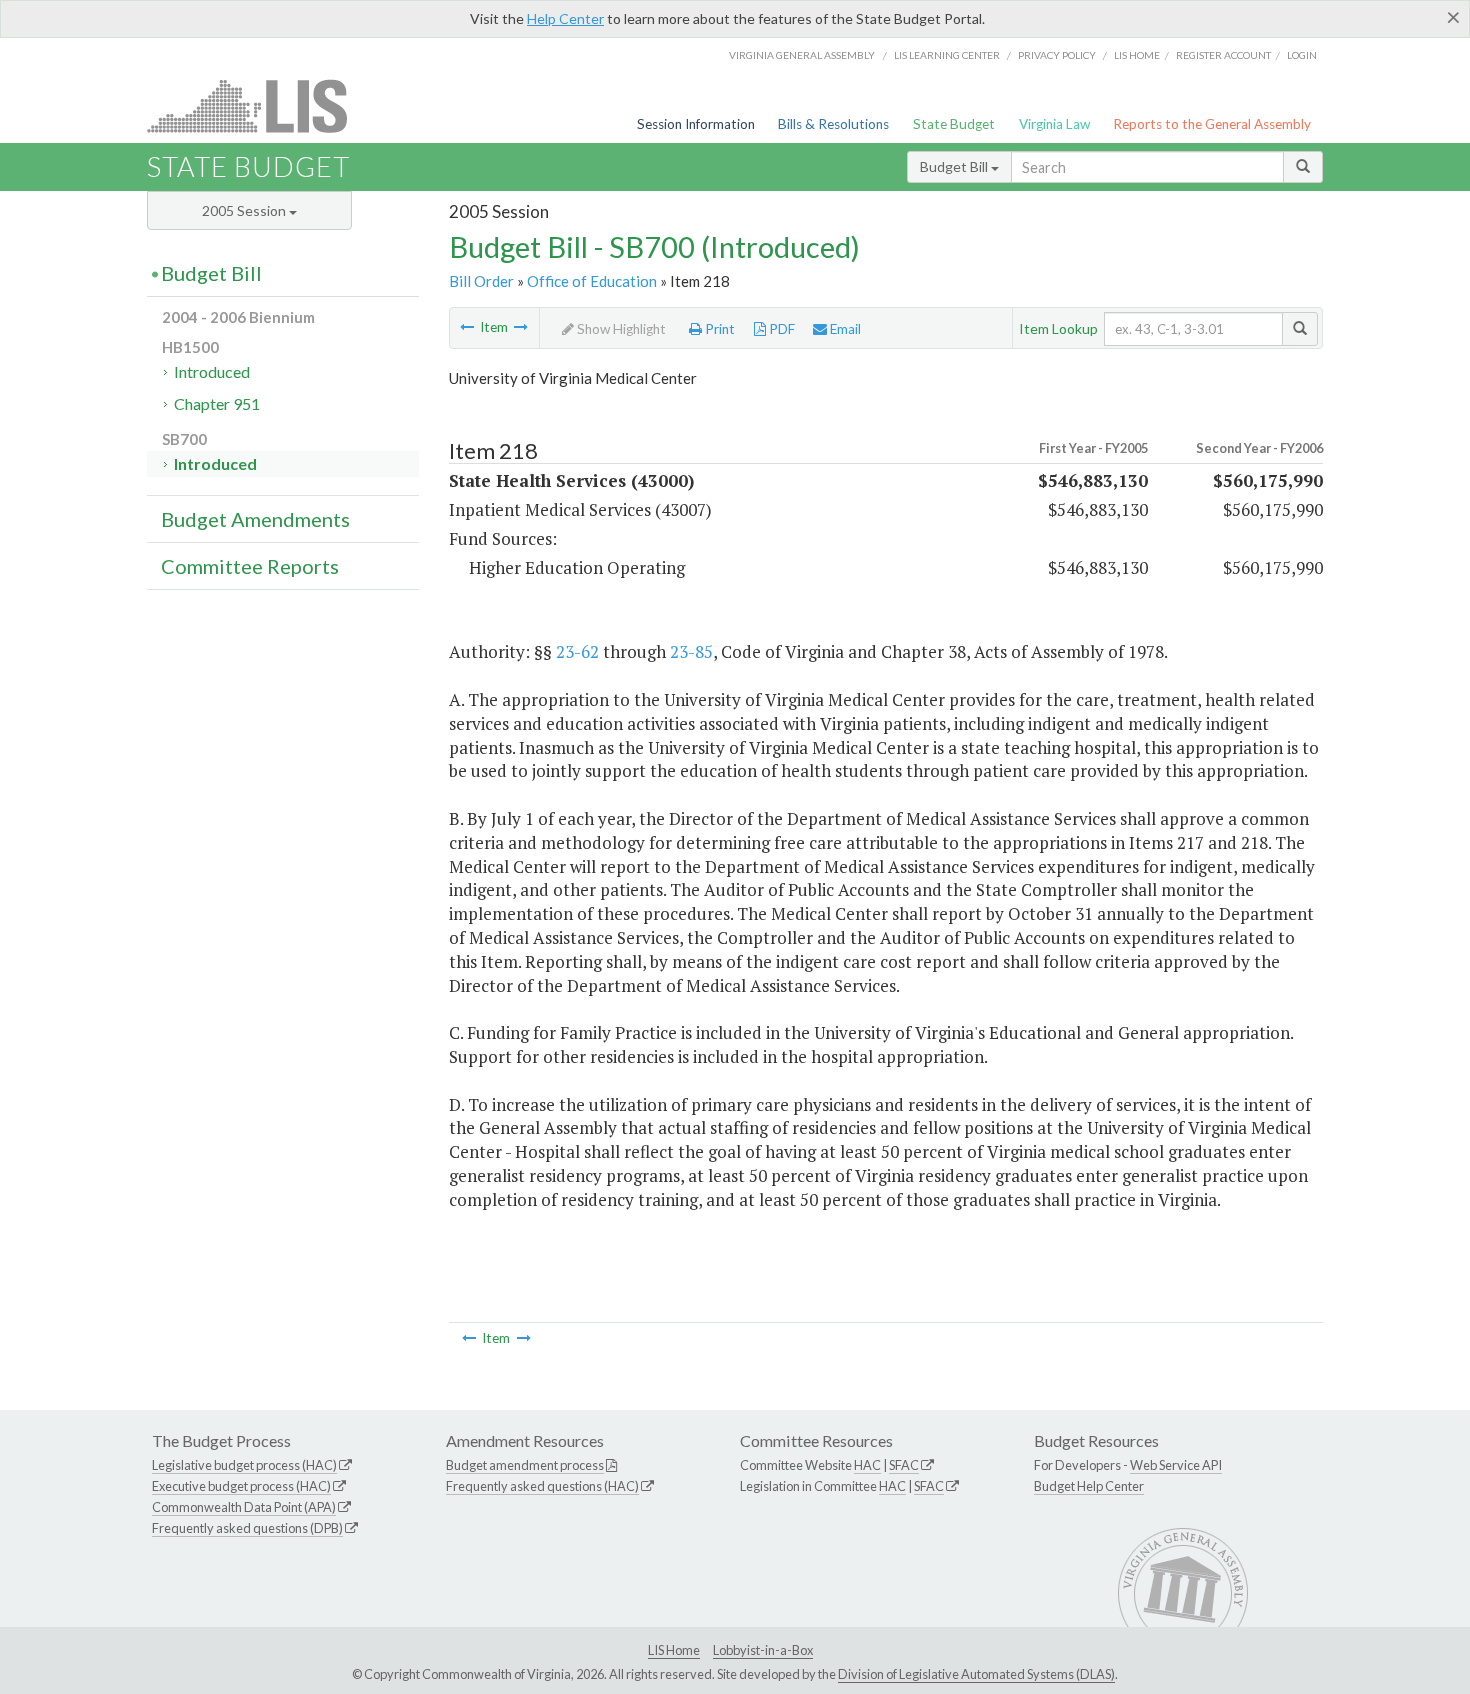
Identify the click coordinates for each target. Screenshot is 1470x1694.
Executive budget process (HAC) (241, 1486)
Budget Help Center (1089, 1486)
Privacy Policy (1057, 55)
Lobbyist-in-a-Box (763, 1650)
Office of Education (592, 281)
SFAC (904, 1465)
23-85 (691, 651)
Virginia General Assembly (802, 55)
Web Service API (1176, 1465)
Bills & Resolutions (833, 124)
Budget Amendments (255, 519)
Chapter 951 (217, 403)
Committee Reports (250, 566)
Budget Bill (955, 166)
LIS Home (674, 1650)
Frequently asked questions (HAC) (542, 1486)
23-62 (577, 651)
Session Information (696, 124)
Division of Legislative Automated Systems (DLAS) (976, 1674)
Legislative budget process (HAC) (244, 1465)
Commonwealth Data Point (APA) (244, 1507)
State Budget (954, 124)
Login (1302, 55)
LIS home (1137, 55)
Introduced (212, 371)
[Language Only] (521, 327)
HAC (867, 1465)
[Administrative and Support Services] (467, 327)
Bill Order (481, 281)
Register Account (1223, 55)
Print (718, 329)
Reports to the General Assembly (1212, 124)
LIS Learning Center (947, 55)
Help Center (565, 18)
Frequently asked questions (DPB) (247, 1528)
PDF (780, 329)
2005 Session (245, 210)
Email (844, 329)
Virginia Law (1054, 124)
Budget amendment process (525, 1465)
